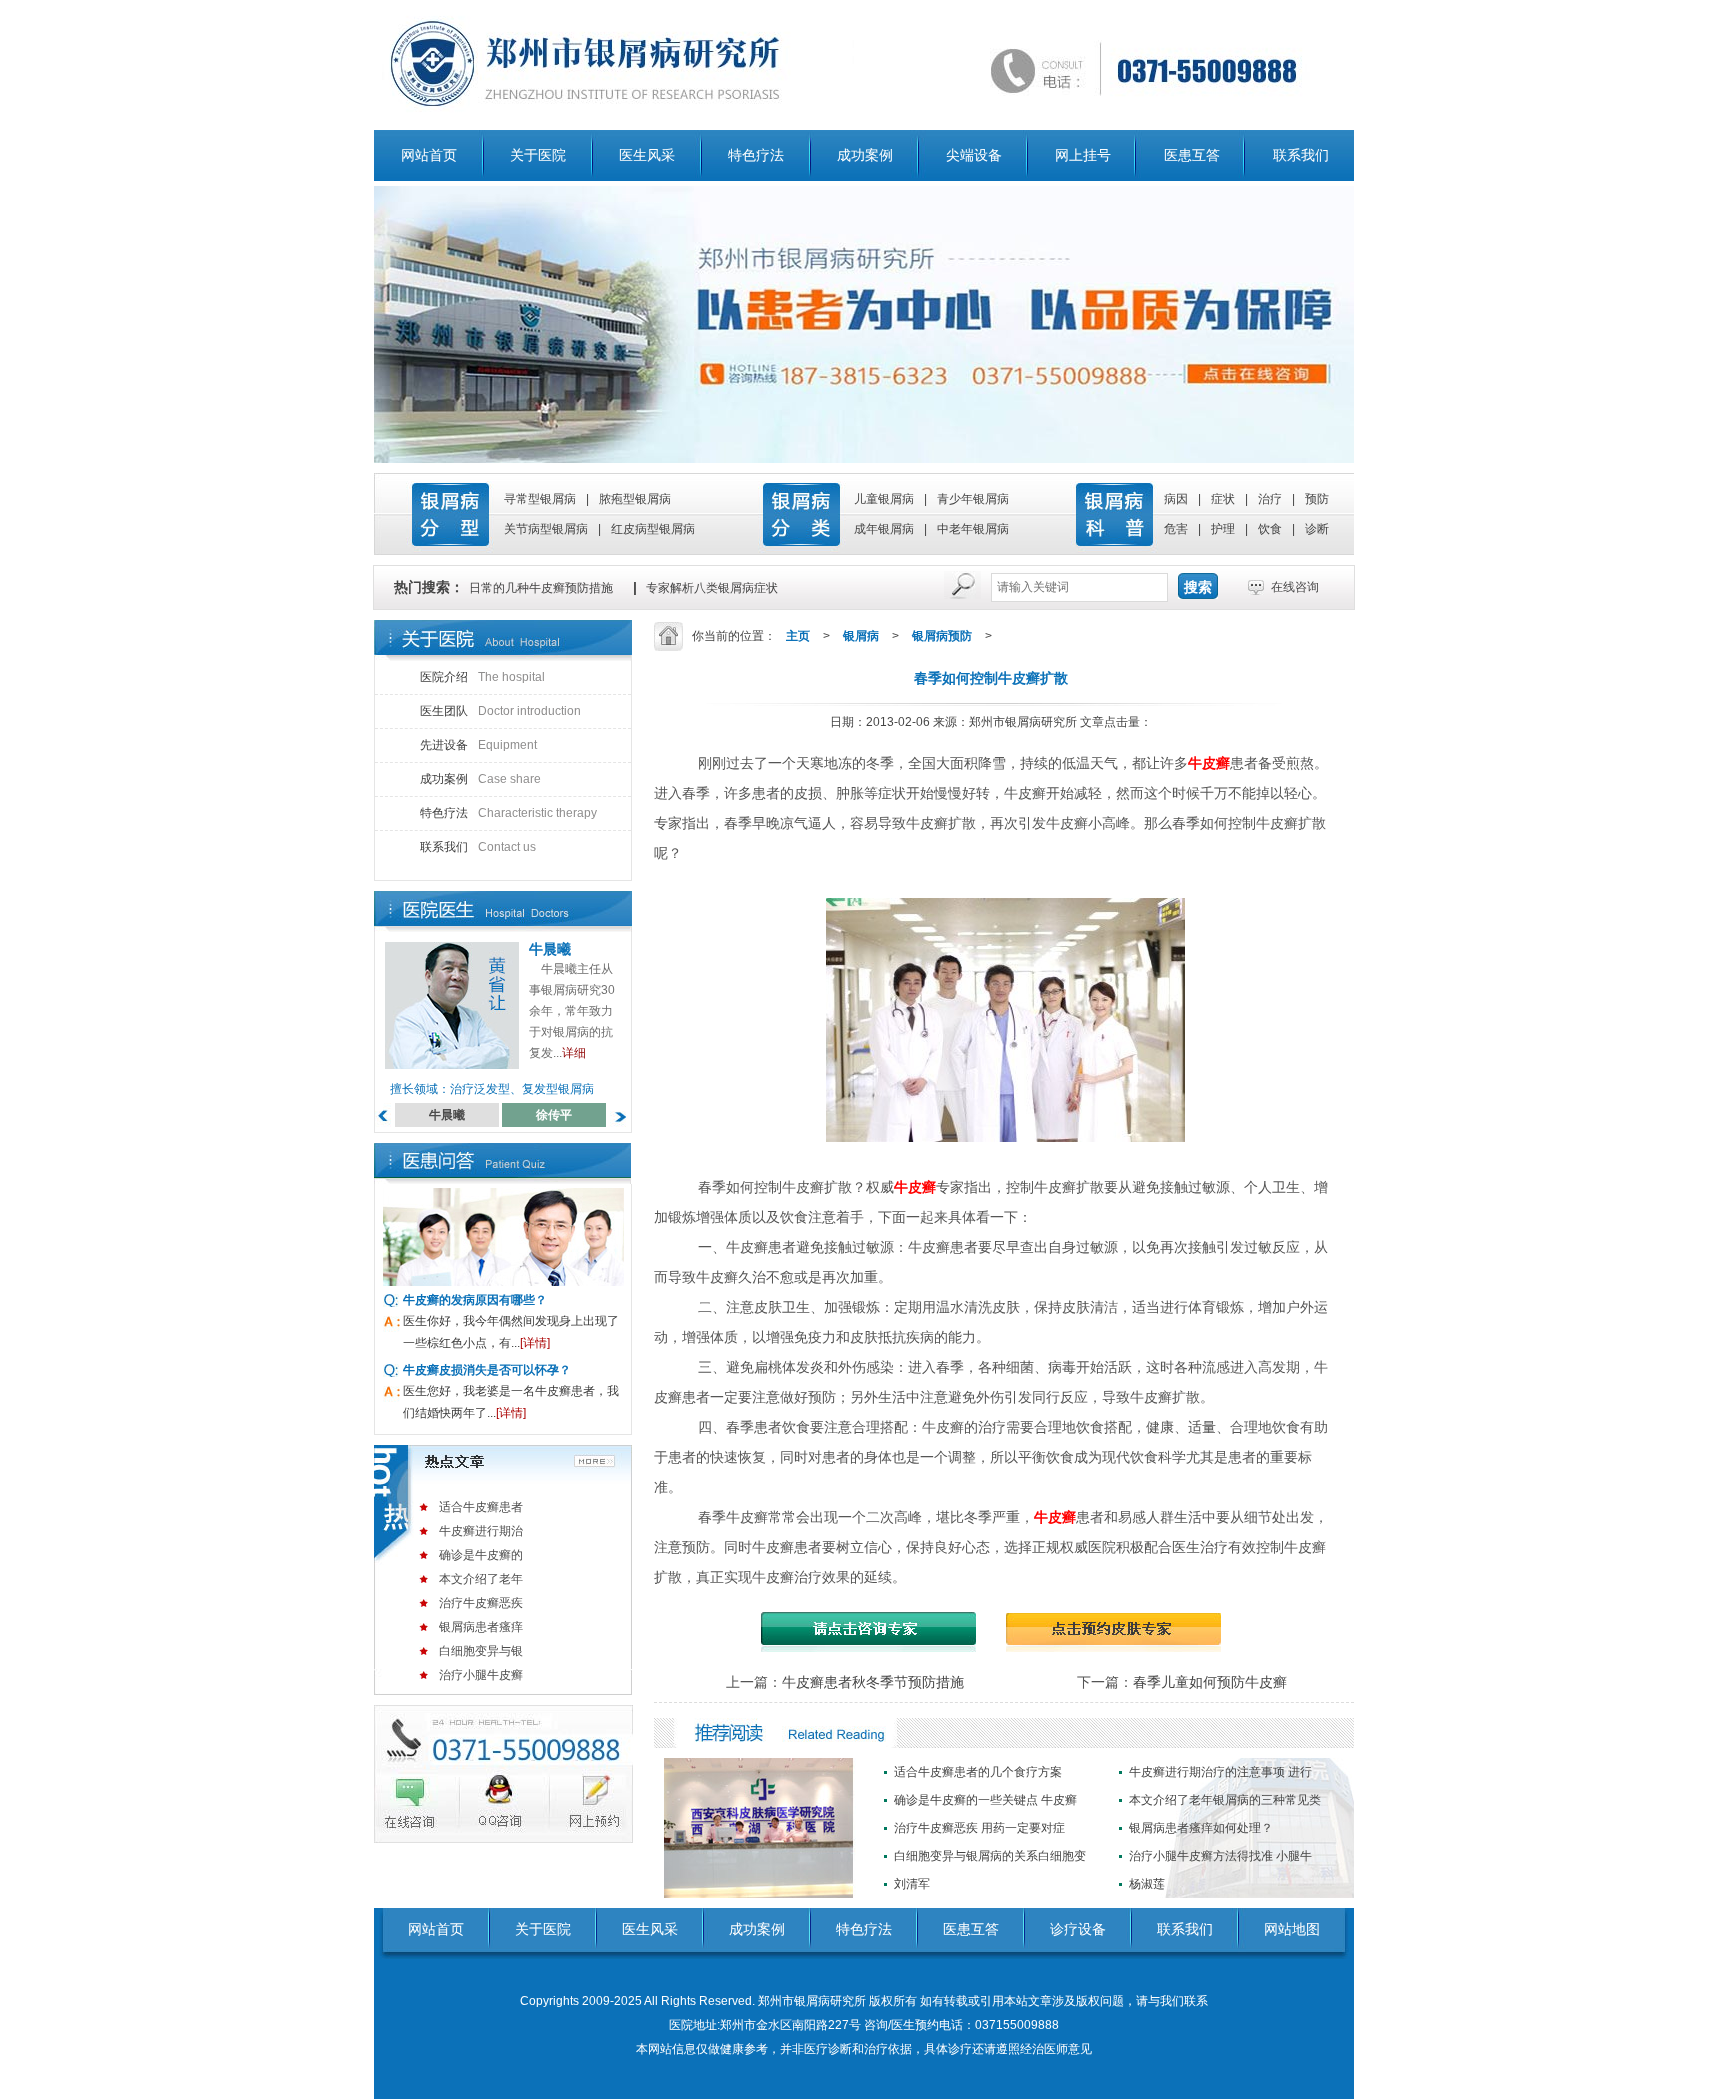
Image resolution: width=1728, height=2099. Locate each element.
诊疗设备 (1078, 1929)
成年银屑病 (884, 529)
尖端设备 (974, 155)
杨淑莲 (1147, 1884)
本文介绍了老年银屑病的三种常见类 (1225, 1800)
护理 (1223, 529)
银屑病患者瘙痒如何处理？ (1201, 1828)
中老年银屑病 (973, 529)
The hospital (482, 677)
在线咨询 (1295, 587)
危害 (1176, 529)
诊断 (1317, 529)
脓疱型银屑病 (635, 499)
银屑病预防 (942, 636)
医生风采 (647, 155)
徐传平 (554, 1115)
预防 (1317, 499)
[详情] (535, 1343)
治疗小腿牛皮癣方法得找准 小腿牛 (1220, 1856)
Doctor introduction (500, 711)
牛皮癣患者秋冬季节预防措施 (873, 1682)
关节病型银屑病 (546, 529)
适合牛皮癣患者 (481, 1507)
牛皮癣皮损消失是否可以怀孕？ (487, 1370)
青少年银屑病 (973, 499)
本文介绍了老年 (481, 1579)
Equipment (478, 745)
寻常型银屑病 (540, 499)
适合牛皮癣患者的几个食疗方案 (978, 1772)
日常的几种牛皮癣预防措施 (541, 588)
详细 (574, 1053)
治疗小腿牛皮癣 (481, 1675)
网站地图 (1292, 1929)
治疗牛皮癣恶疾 (481, 1603)
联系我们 (1301, 155)
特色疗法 (756, 155)
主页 (798, 636)
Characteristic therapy (508, 813)
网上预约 (586, 1804)
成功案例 (865, 155)
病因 (1176, 499)
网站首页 (429, 155)
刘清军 (912, 1884)
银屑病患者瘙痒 (481, 1627)
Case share (480, 779)
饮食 (1270, 529)
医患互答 (1192, 155)
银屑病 (861, 636)
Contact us (478, 847)
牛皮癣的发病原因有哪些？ (475, 1300)
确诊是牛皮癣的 (481, 1555)
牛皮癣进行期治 (481, 1531)
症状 (1223, 499)
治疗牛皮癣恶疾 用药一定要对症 (979, 1828)
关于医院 (538, 155)
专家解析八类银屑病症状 (712, 588)
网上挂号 (1083, 155)
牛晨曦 (550, 949)
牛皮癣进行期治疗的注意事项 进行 (1220, 1772)
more (597, 1460)
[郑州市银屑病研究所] (864, 65)
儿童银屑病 (884, 499)
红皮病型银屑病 (653, 529)
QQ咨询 (501, 1804)
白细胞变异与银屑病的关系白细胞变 (990, 1856)
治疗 (1270, 499)
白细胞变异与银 (481, 1651)
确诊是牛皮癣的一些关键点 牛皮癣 (985, 1800)
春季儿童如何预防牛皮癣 (1210, 1682)
